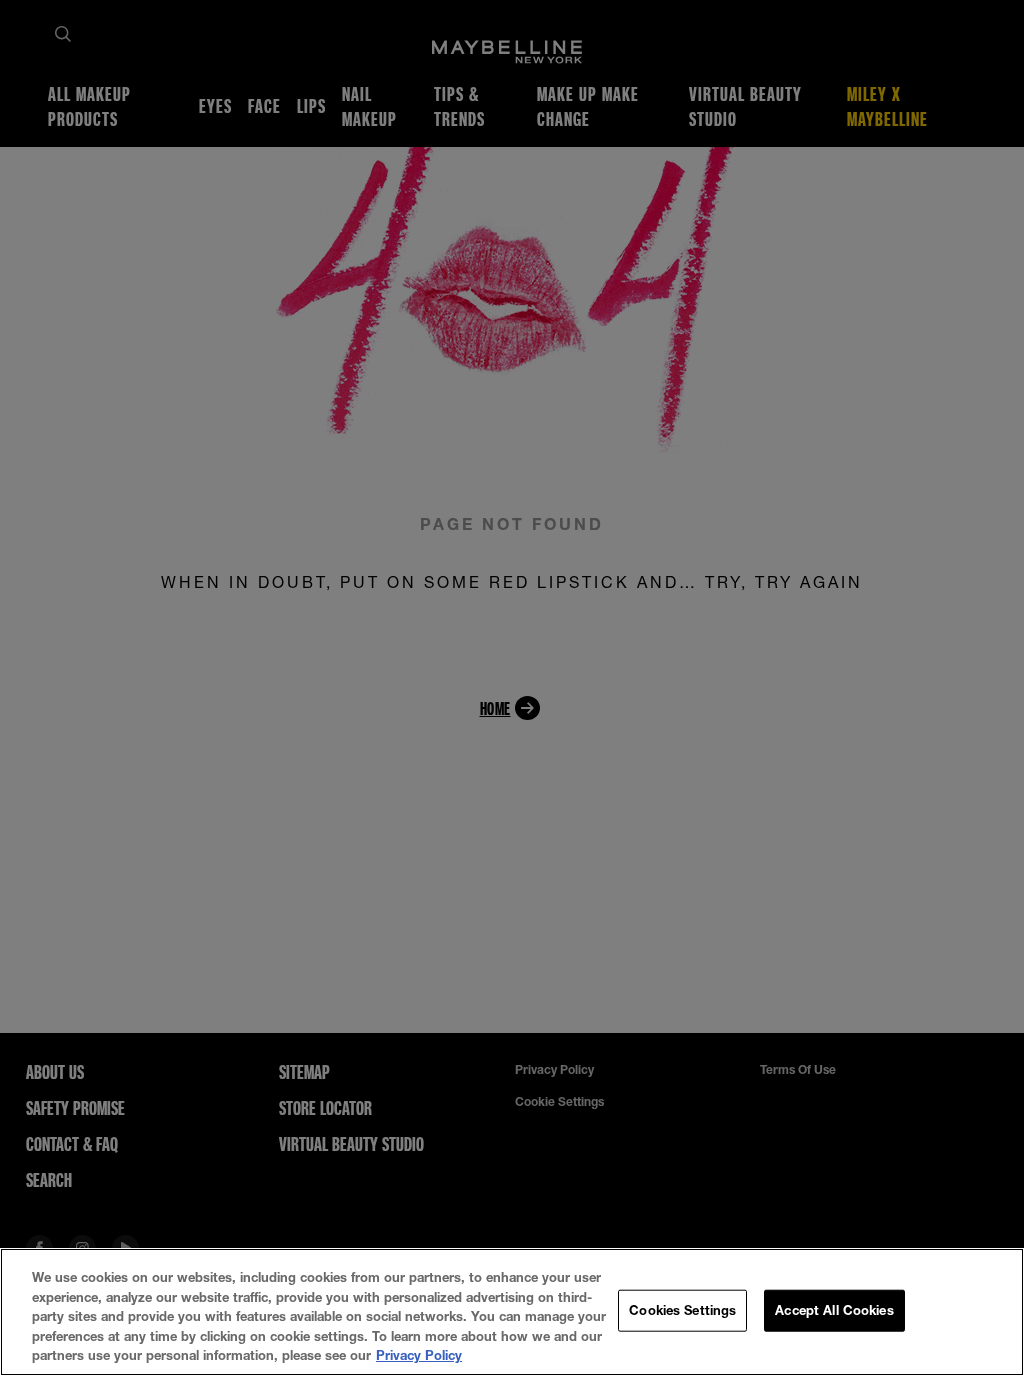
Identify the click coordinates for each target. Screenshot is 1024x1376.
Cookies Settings (682, 1310)
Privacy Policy (419, 1355)
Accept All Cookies (834, 1310)
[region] (512, 1312)
